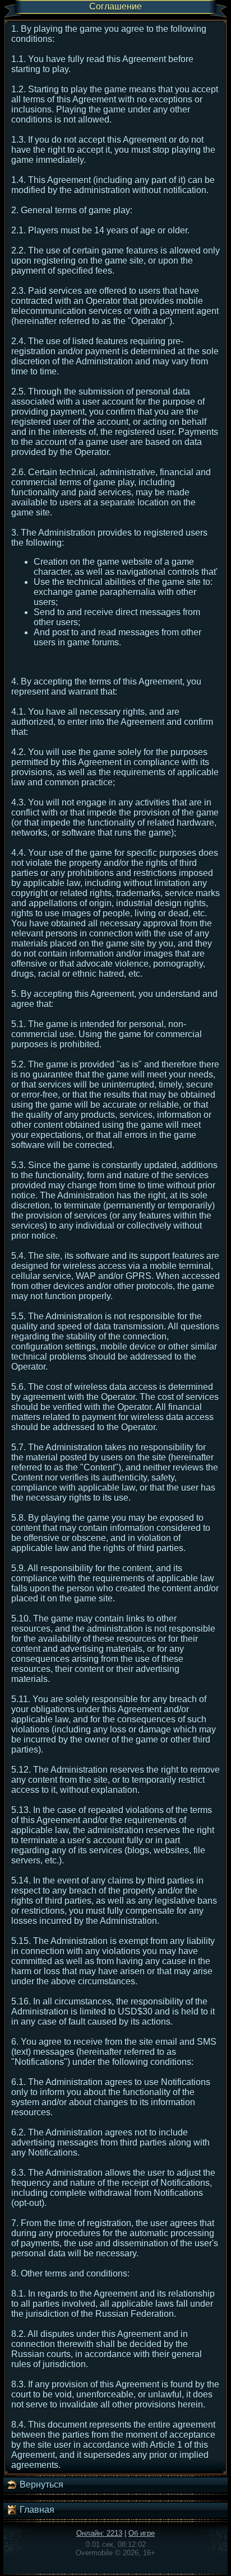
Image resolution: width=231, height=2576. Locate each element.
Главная (36, 2510)
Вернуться (40, 2484)
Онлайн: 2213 (99, 2533)
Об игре (142, 2533)
